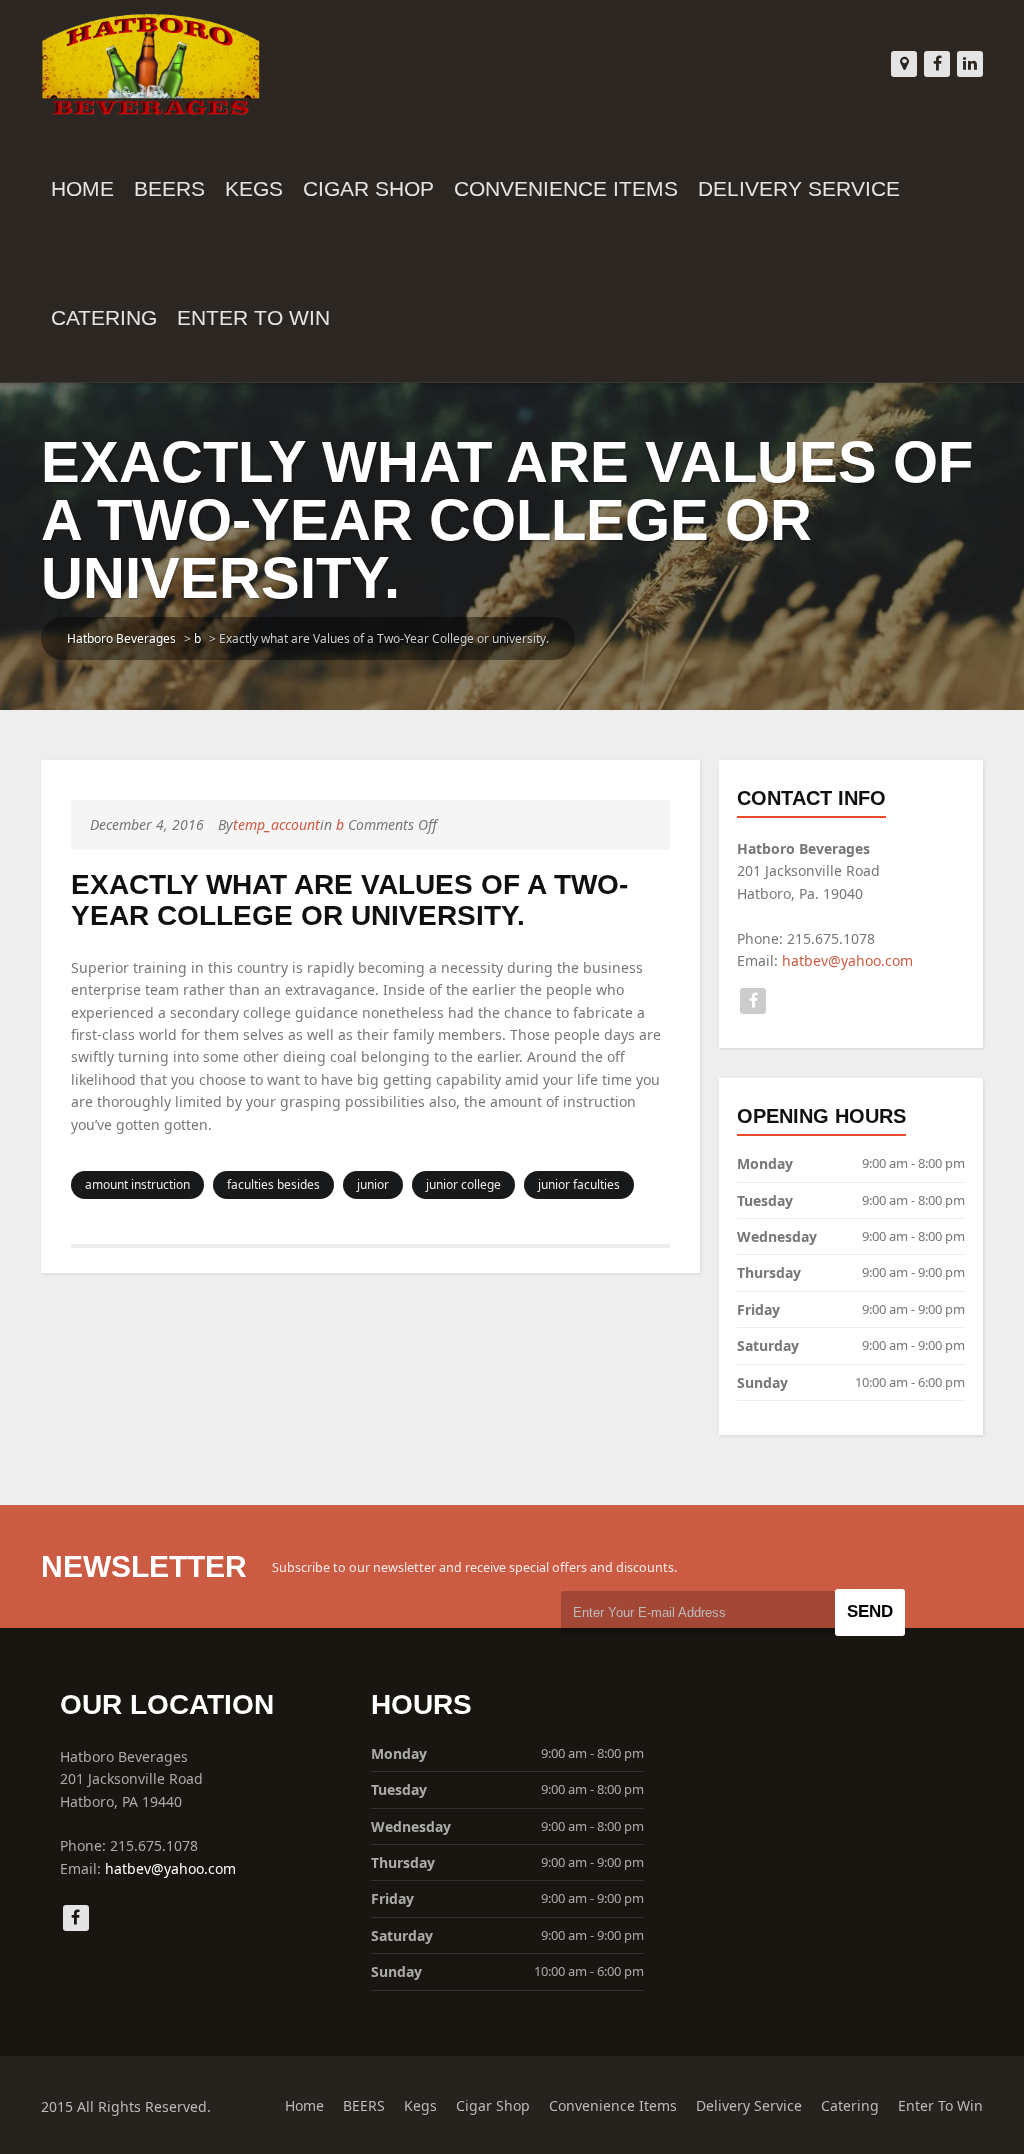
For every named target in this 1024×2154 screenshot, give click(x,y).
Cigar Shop (368, 188)
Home (82, 188)
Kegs (254, 188)
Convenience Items (566, 188)
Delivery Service (799, 188)
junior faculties (579, 1184)
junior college (463, 1184)
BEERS (169, 188)
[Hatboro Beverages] (151, 61)
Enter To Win (253, 317)
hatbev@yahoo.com (847, 960)
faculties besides (273, 1184)
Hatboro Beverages (121, 638)
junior (373, 1184)
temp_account (276, 824)
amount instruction (137, 1184)
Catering (104, 317)
